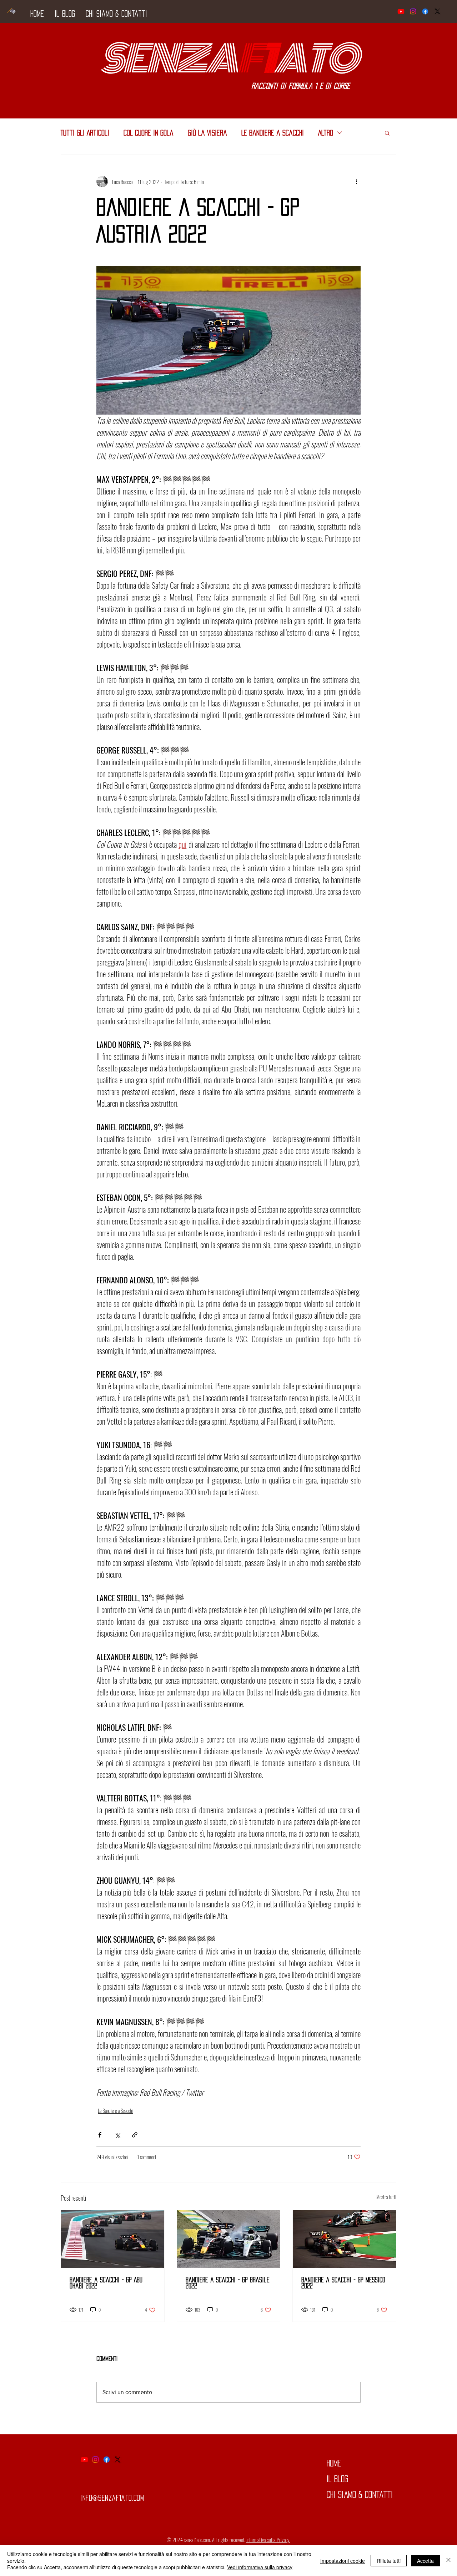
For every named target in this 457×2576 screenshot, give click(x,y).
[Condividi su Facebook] (100, 2135)
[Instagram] (413, 11)
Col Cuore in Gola (149, 133)
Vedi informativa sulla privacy (260, 2567)
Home (334, 2463)
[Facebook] (425, 11)
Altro (326, 133)
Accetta (425, 2561)
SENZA (168, 59)
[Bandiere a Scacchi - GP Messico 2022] (344, 2239)
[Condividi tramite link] (135, 2135)
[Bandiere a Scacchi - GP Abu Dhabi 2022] (113, 2239)
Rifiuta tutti (389, 2561)
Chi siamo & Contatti (360, 2495)
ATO (315, 59)
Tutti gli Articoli (85, 133)
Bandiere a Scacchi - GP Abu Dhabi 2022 (106, 2283)
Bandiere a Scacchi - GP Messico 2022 (343, 2283)
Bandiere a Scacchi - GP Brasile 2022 (228, 2283)
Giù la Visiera (207, 133)
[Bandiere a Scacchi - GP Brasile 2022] (229, 2239)
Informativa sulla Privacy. (268, 2540)
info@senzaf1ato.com (112, 2498)
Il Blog (337, 2479)
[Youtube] (401, 11)
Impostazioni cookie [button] (343, 2561)
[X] (437, 11)
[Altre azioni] (356, 182)
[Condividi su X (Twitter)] (117, 2135)
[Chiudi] (448, 2560)
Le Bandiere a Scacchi (273, 133)
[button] (387, 133)
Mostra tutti (386, 2197)
